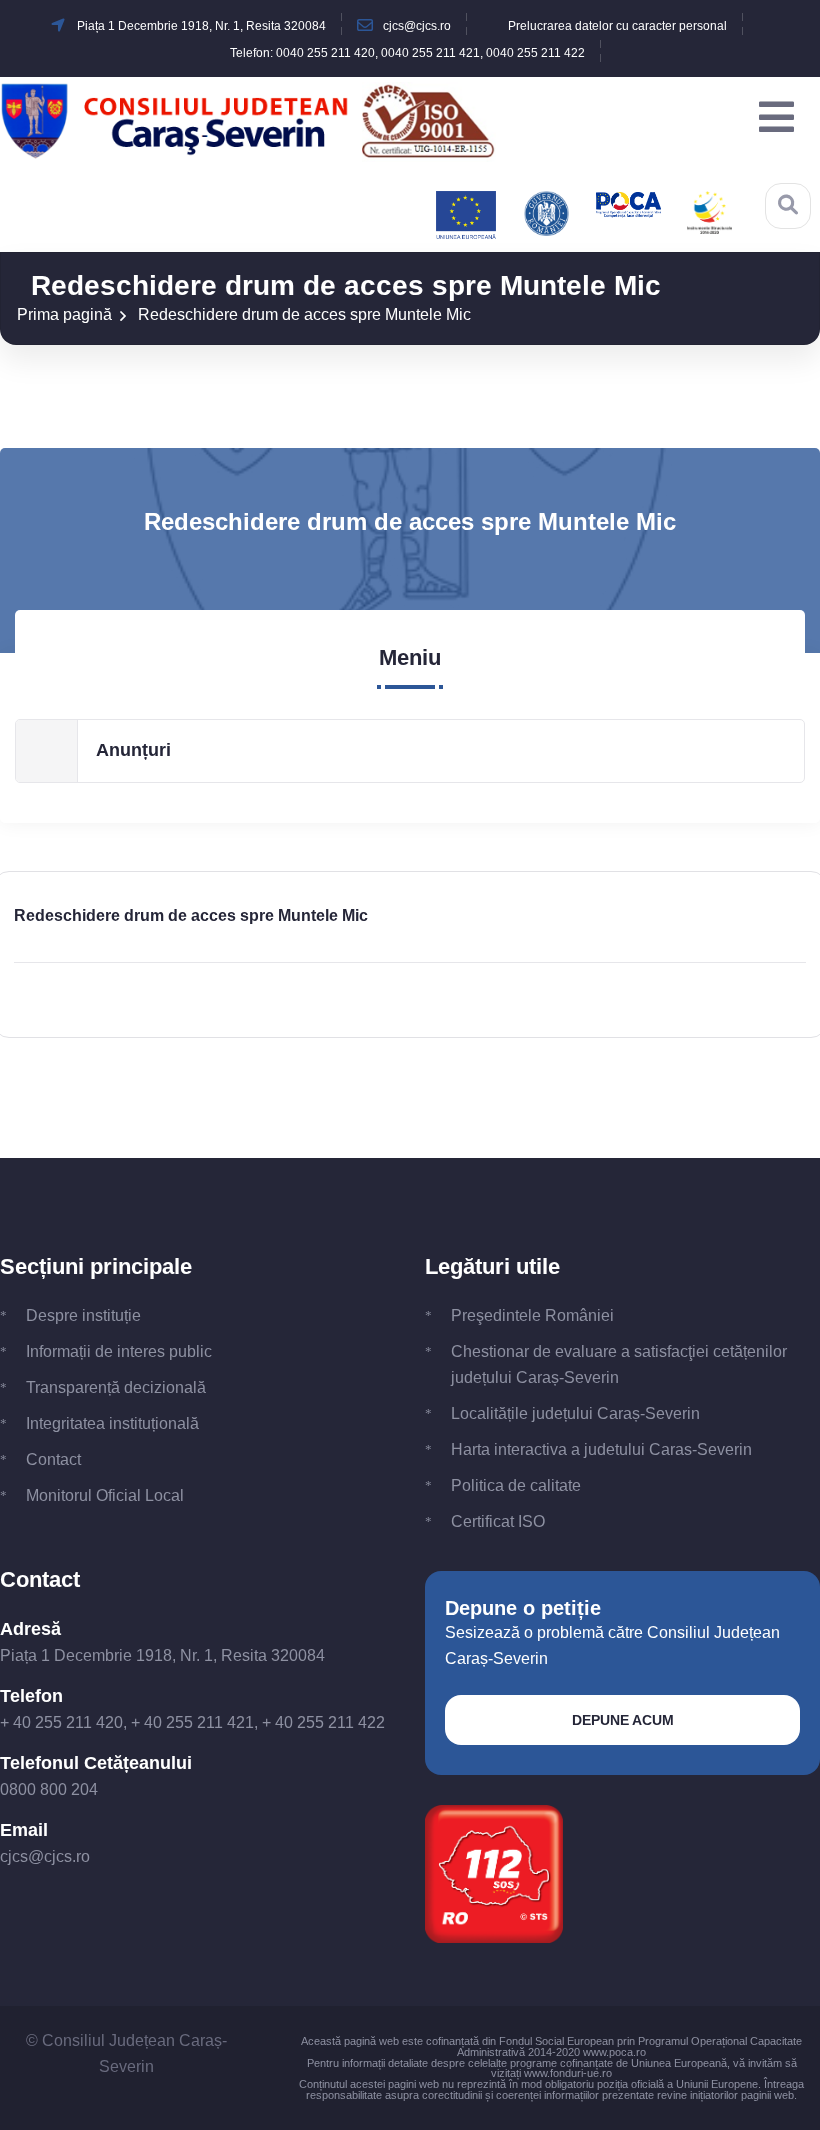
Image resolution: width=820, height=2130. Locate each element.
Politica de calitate (516, 1485)
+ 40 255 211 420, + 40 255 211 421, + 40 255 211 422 (192, 1722)
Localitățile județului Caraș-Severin (575, 1413)
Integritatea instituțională (112, 1423)
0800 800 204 (49, 1789)
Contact (53, 1459)
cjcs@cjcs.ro (45, 1856)
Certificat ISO (498, 1521)
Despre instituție (83, 1315)
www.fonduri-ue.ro (568, 2073)
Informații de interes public (119, 1351)
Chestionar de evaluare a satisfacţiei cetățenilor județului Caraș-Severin (619, 1364)
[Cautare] (788, 205)
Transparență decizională (116, 1387)
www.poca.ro (614, 2052)
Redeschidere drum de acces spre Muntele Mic (304, 314)
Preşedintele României (532, 1315)
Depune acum (623, 1720)
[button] (776, 118)
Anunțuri (133, 750)
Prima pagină (64, 314)
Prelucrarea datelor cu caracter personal (617, 26)
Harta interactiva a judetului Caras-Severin (601, 1449)
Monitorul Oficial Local (105, 1495)
